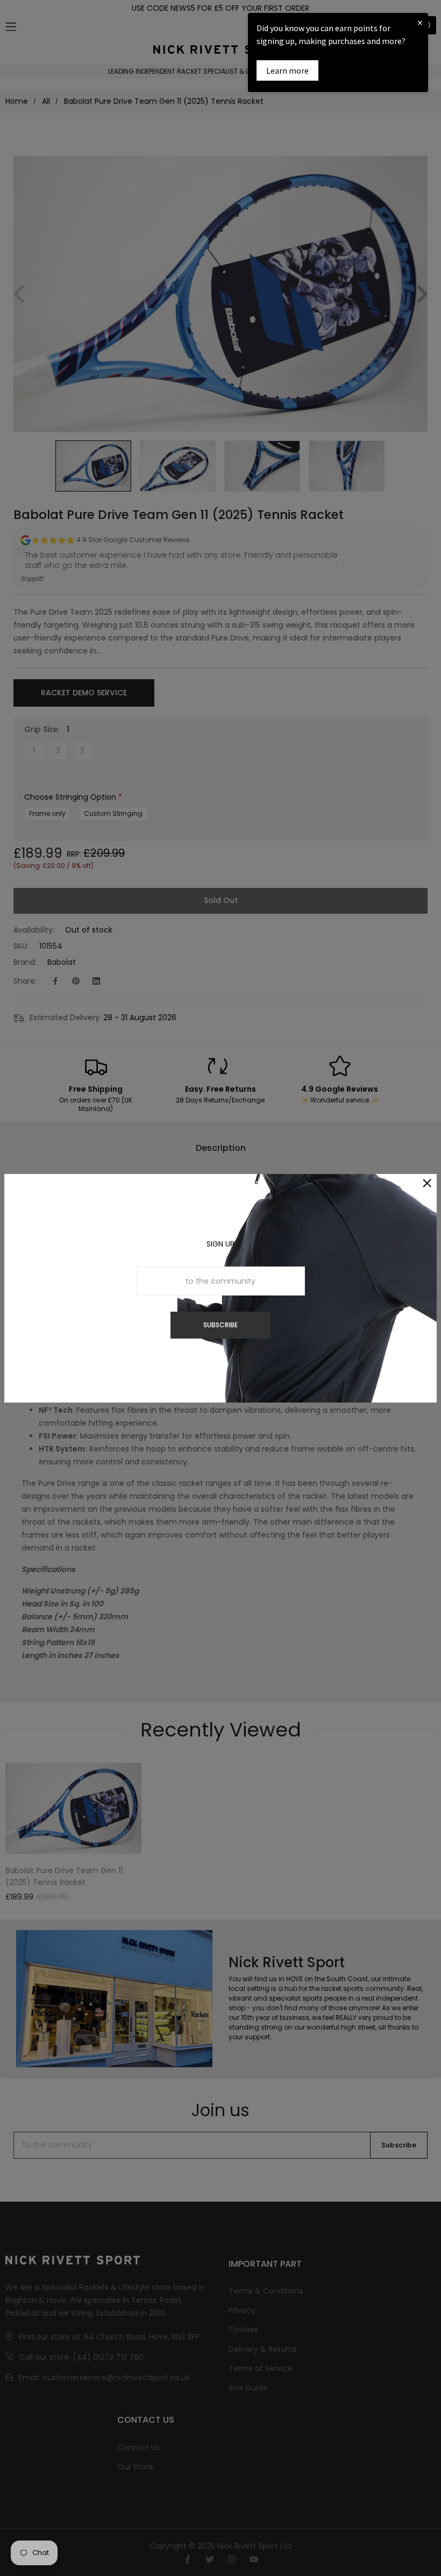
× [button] (420, 22)
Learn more (287, 70)
